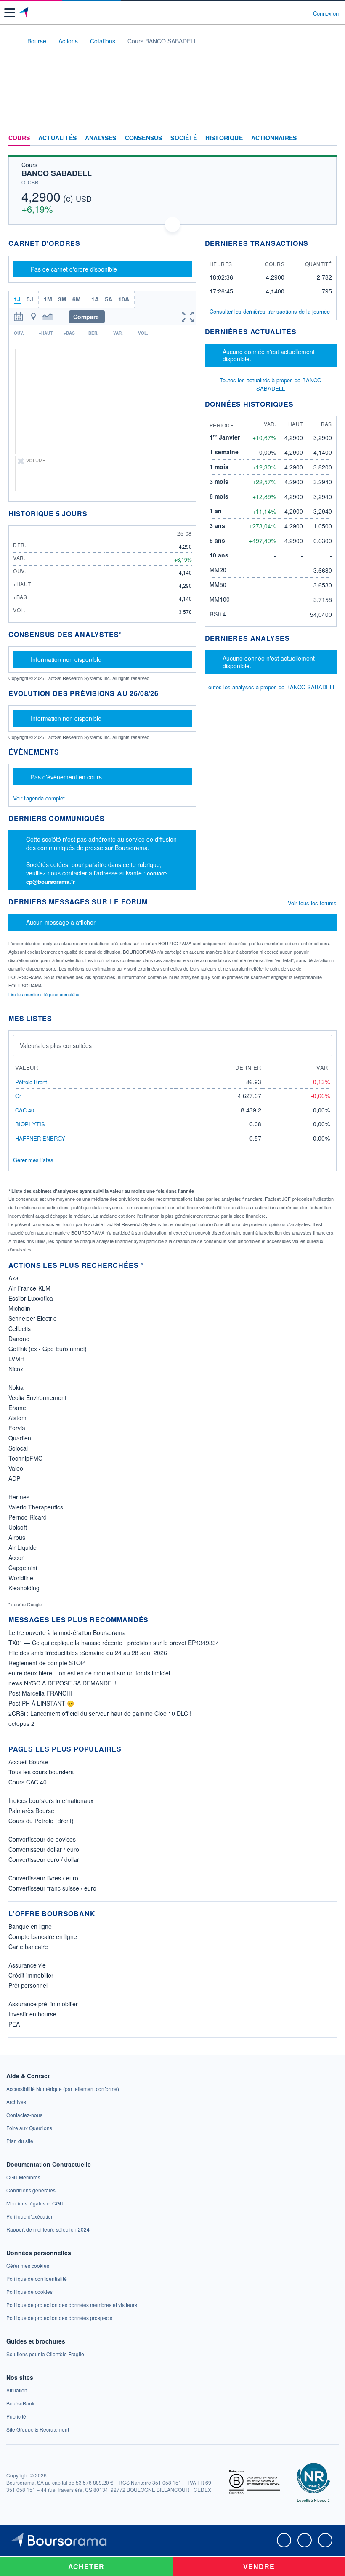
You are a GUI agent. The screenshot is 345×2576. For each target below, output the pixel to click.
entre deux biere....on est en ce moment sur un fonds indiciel (89, 1673)
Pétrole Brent (31, 1082)
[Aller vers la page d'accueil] (25, 13)
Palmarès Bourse (31, 1811)
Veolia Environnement (37, 1397)
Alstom (17, 1418)
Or (18, 1096)
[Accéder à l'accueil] (12, 40)
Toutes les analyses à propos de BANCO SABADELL (271, 687)
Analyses (101, 138)
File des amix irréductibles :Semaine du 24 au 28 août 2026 (88, 1653)
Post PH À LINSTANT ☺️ (41, 1703)
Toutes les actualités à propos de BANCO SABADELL (271, 384)
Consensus (144, 138)
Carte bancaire (28, 1947)
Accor (16, 1557)
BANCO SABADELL (57, 173)
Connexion (326, 13)
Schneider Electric (32, 1318)
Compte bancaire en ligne (43, 1936)
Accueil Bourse (28, 1762)
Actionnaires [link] (274, 138)
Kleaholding (24, 1588)
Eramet (18, 1408)
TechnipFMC (25, 1458)
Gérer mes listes (33, 1160)
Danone (19, 1339)
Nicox (16, 1369)
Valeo (16, 1468)
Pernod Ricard (28, 1517)
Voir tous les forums (312, 903)
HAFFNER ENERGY (40, 1138)
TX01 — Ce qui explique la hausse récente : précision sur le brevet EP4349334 (114, 1643)
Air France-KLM (29, 1288)
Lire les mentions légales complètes (45, 994)
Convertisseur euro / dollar (44, 1859)
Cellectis (20, 1328)
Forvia (17, 1428)
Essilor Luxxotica (31, 1298)
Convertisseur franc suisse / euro (52, 1888)
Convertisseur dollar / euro (44, 1849)
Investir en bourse (32, 2014)
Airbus (17, 1537)
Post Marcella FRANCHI (40, 1693)
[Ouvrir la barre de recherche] (291, 13)
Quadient (21, 1438)
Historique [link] (224, 138)
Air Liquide (23, 1547)
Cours (19, 138)
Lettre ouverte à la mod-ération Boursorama (67, 1632)
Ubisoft (18, 1527)
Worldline (21, 1578)
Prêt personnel (28, 1985)
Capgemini (23, 1568)
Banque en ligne (30, 1926)
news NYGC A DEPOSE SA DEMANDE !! (62, 1683)
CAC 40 (25, 1110)
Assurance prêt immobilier (43, 2004)
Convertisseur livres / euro (43, 1878)
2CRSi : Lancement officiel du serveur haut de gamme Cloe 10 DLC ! (100, 1713)
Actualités (57, 138)
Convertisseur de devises (42, 1839)
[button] (10, 13)
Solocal (18, 1448)
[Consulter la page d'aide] (303, 13)
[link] (63, 2089)
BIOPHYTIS (30, 1124)
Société (183, 138)
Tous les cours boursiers (41, 1772)
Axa (13, 1278)
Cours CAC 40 (28, 1782)
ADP (14, 1478)
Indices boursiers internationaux (51, 1800)
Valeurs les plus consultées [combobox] (56, 1045)
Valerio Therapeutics (36, 1507)
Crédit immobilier (31, 1975)
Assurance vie (27, 1965)
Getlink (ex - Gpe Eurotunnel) (48, 1349)
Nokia (16, 1387)
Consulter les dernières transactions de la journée (270, 312)
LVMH (16, 1359)
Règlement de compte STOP (46, 1663)
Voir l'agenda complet (39, 798)
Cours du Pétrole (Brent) (41, 1821)
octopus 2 (21, 1723)
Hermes (19, 1497)
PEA (14, 2024)
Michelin (19, 1308)
